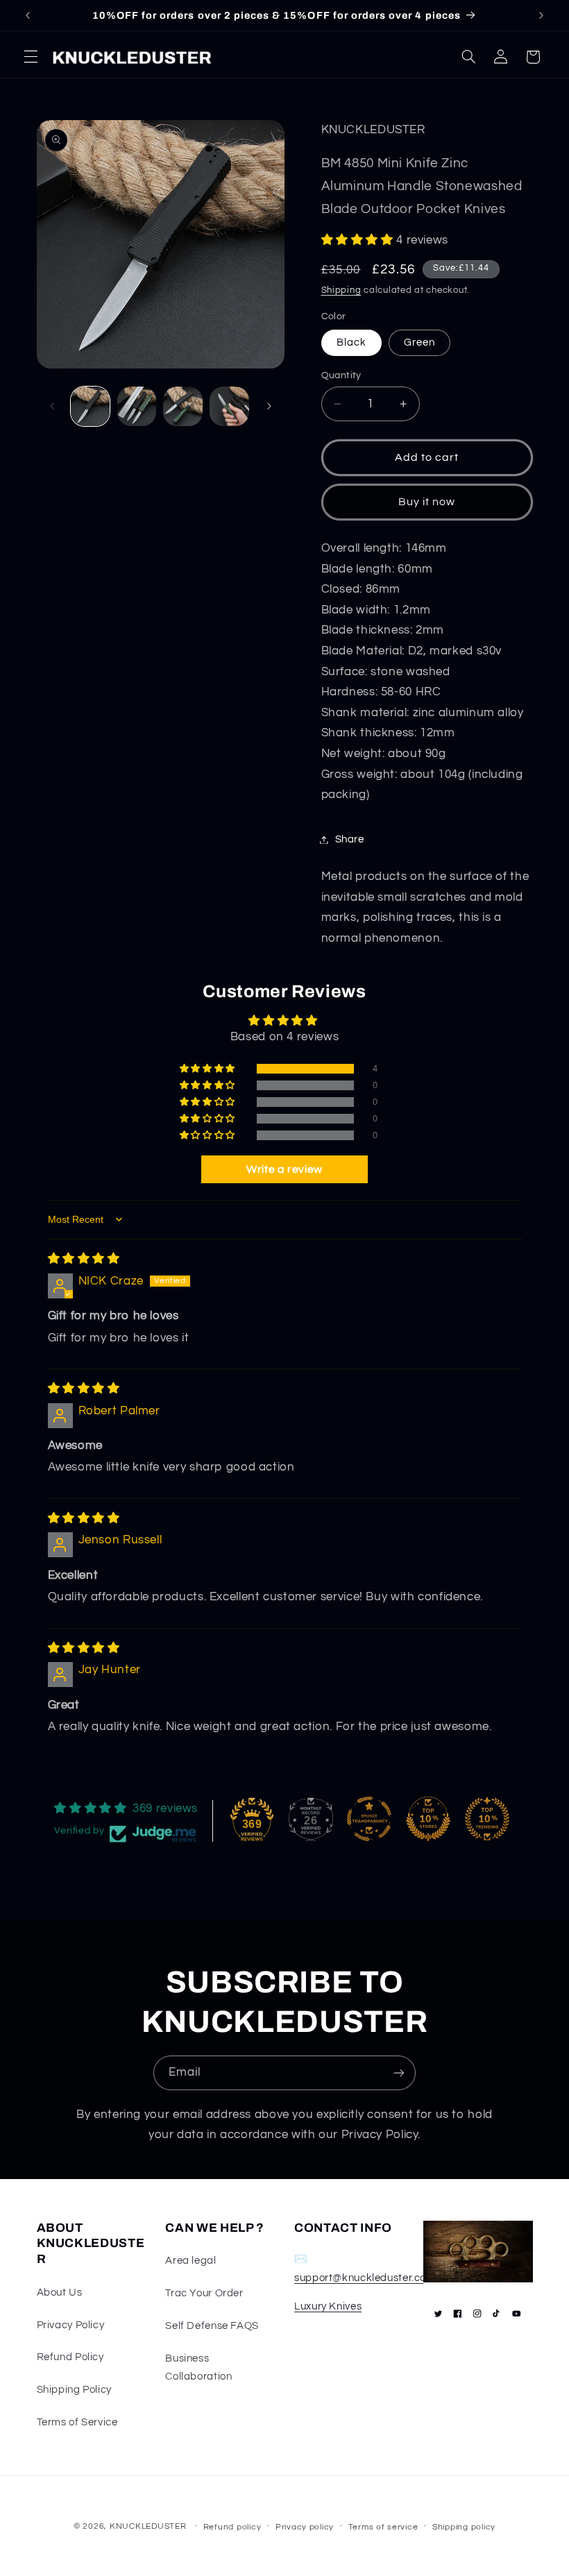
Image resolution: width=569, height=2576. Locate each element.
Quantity (341, 375)
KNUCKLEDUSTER (148, 2526)
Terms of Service (77, 2422)
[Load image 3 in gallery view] (182, 406)
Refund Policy (70, 2357)
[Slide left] (52, 406)
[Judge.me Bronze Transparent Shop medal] (369, 1819)
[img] (84, 1259)
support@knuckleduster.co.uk (367, 2278)
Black (351, 342)
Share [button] (350, 839)
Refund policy (232, 2527)
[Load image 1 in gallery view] (90, 406)
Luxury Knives (328, 2306)
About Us (60, 2293)
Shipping (341, 290)
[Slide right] (269, 406)
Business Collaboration (198, 2367)
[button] (31, 57)
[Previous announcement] (28, 15)
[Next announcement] (541, 15)
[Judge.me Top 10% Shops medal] (428, 1819)
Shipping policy (464, 2527)
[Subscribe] (399, 2073)
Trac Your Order (204, 2293)
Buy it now (427, 502)
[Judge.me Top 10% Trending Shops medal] (487, 1819)
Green (419, 342)
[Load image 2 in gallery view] (137, 406)
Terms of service (383, 2527)
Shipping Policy (74, 2390)
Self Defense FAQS (212, 2326)
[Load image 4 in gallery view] (229, 406)
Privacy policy (305, 2527)
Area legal (190, 2261)
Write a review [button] (284, 1169)
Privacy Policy (71, 2325)
